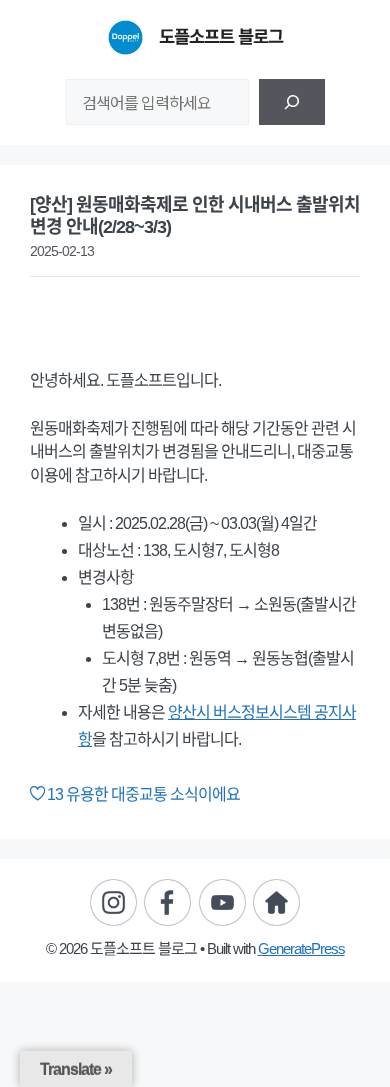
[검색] (292, 102)
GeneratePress (301, 948)
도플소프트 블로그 (221, 37)
